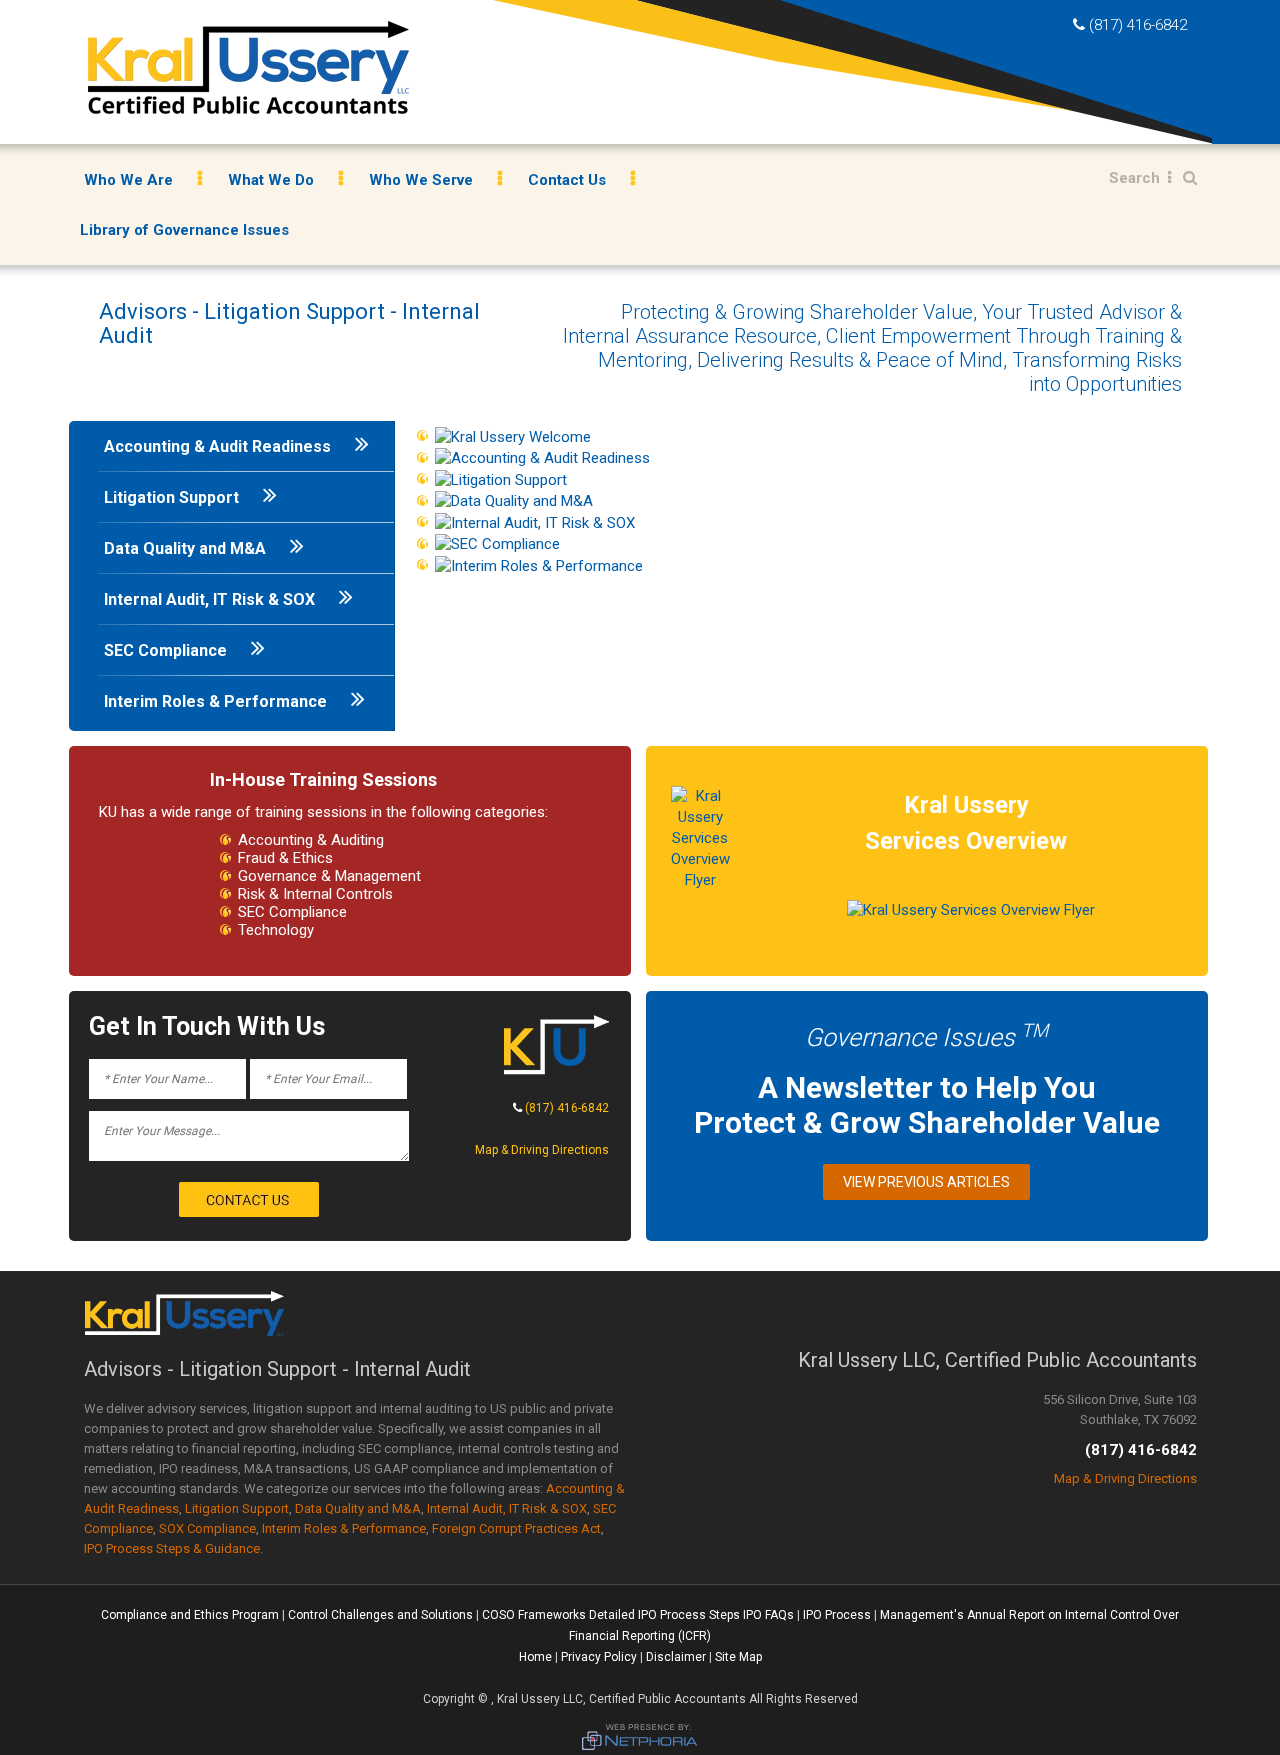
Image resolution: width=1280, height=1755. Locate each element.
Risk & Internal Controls (315, 894)
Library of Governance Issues (184, 230)
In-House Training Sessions (323, 779)
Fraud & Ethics (285, 858)
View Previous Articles (926, 1182)
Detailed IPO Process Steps (664, 1615)
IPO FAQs (768, 1615)
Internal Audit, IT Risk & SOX (211, 599)
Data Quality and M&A (187, 548)
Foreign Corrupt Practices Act (516, 1528)
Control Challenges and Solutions (380, 1615)
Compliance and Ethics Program (190, 1615)
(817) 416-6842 (1138, 25)
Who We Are (128, 180)
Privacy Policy (599, 1657)
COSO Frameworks (534, 1615)
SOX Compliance (207, 1528)
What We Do (271, 180)
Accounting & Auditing (311, 840)
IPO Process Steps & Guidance (172, 1548)
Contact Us (567, 180)
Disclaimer (676, 1657)
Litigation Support (173, 497)
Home (535, 1657)
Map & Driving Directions (542, 1150)
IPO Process (837, 1615)
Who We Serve (421, 180)
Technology (276, 930)
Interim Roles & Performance (217, 701)
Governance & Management (329, 876)
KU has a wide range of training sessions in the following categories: (323, 812)
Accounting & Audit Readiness (219, 446)
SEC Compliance (167, 650)
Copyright (449, 1699)
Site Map (738, 1657)
